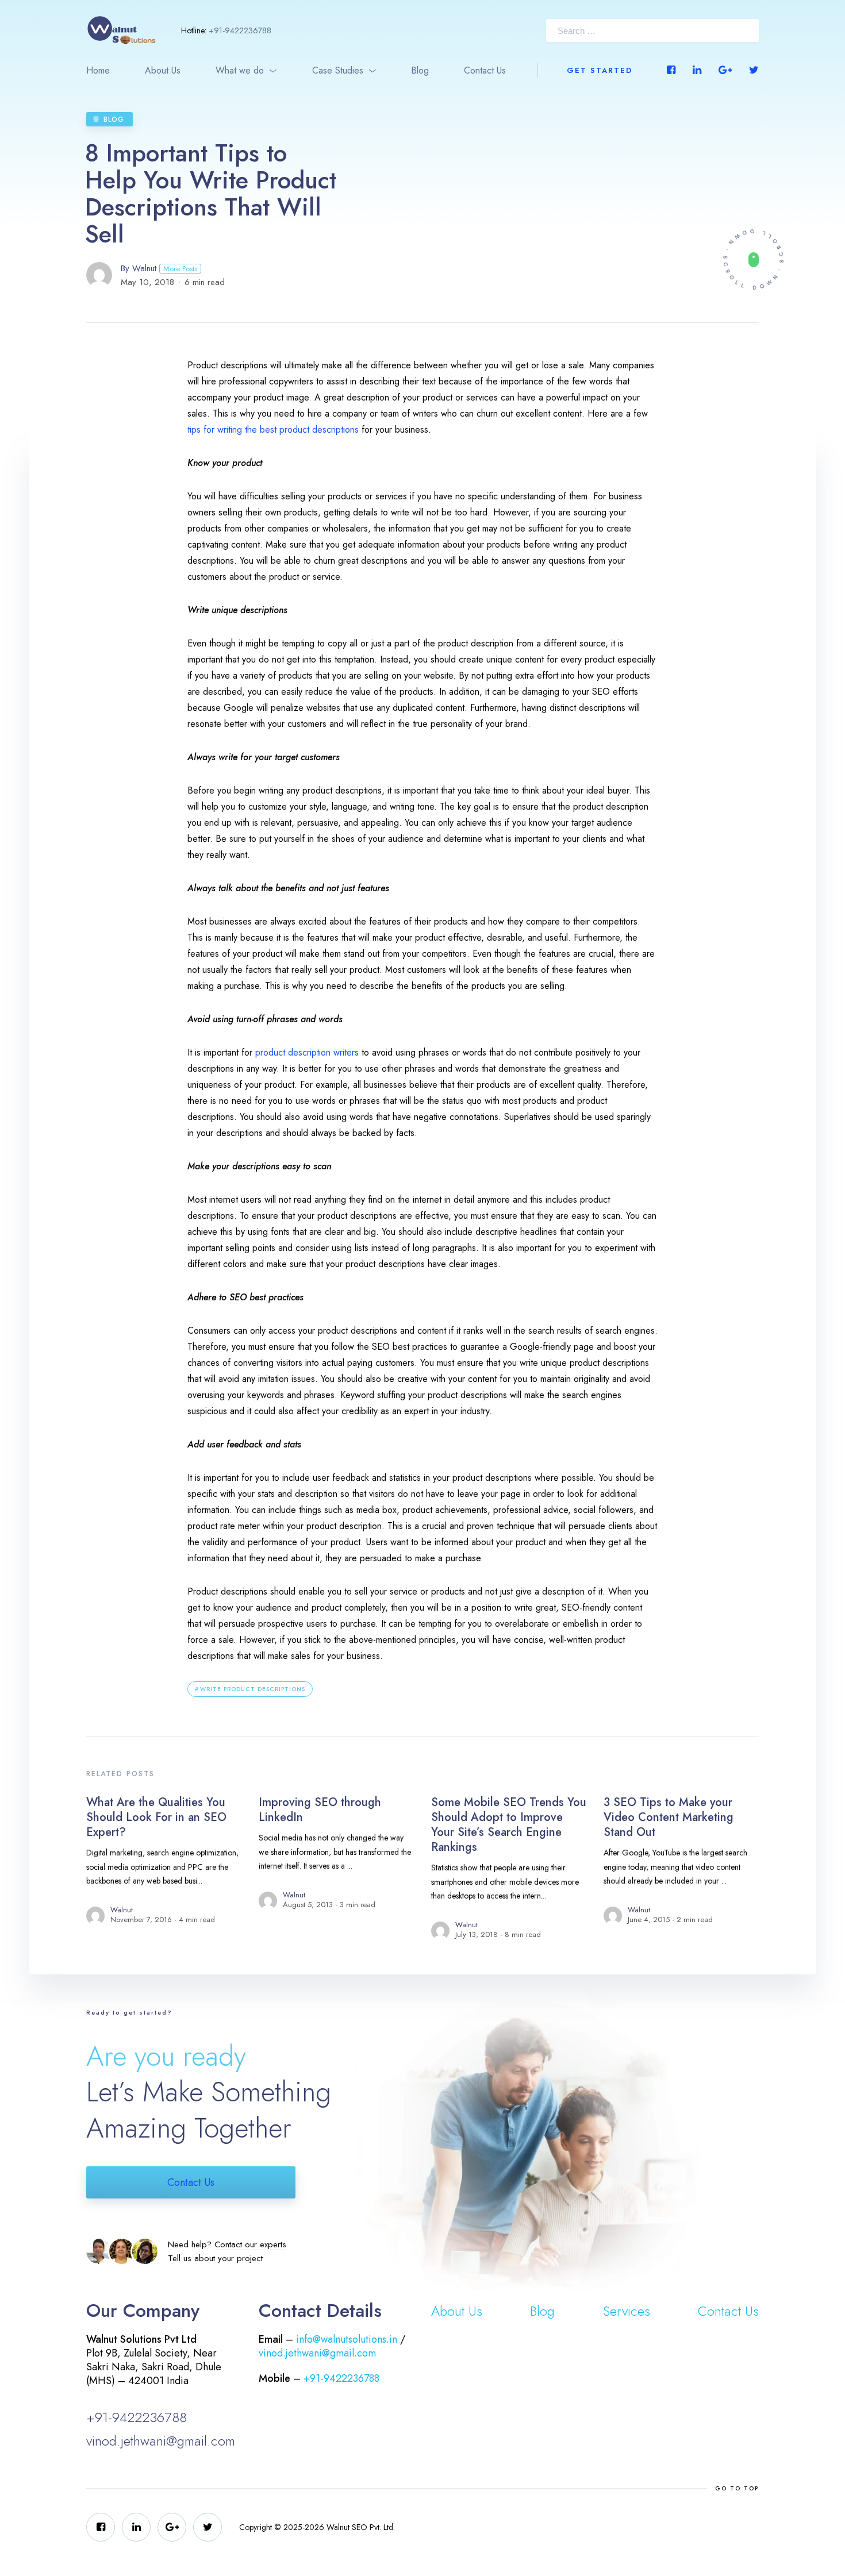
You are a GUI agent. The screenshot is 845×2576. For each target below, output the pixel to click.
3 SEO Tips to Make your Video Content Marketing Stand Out (669, 1817)
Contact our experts (250, 2244)
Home (98, 70)
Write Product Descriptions (253, 1689)
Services (627, 2311)
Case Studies (338, 70)
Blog (420, 70)
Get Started (600, 70)
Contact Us (485, 70)
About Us (163, 70)
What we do (240, 70)
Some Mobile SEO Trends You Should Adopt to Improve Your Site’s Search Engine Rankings (509, 1825)
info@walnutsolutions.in (347, 2339)
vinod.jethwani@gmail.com (161, 2441)
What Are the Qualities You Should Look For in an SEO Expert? (156, 1817)
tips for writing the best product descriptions (273, 430)
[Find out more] (753, 259)
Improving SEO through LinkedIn (320, 1810)
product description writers (307, 1052)
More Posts (180, 269)
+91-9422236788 (240, 30)
